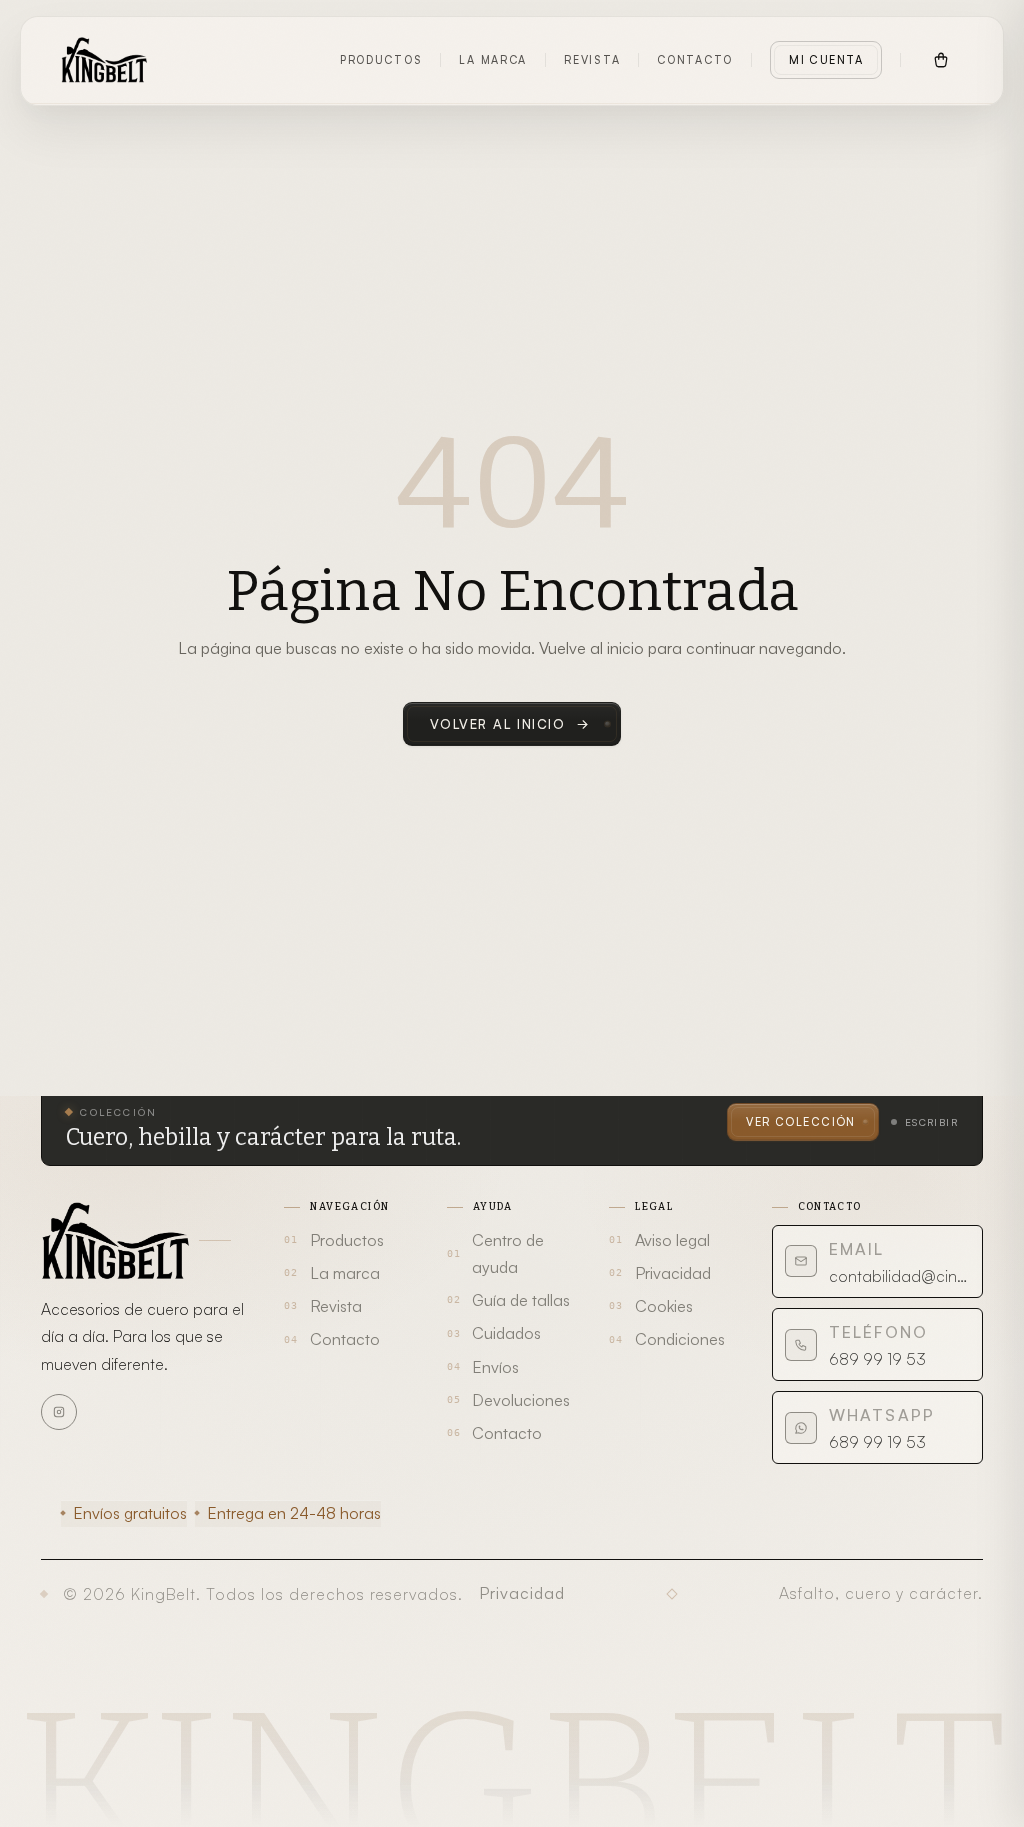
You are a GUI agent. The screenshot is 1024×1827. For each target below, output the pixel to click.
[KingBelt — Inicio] (104, 60)
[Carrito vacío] (941, 60)
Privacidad (522, 1593)
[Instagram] (59, 1412)
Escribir (931, 1122)
